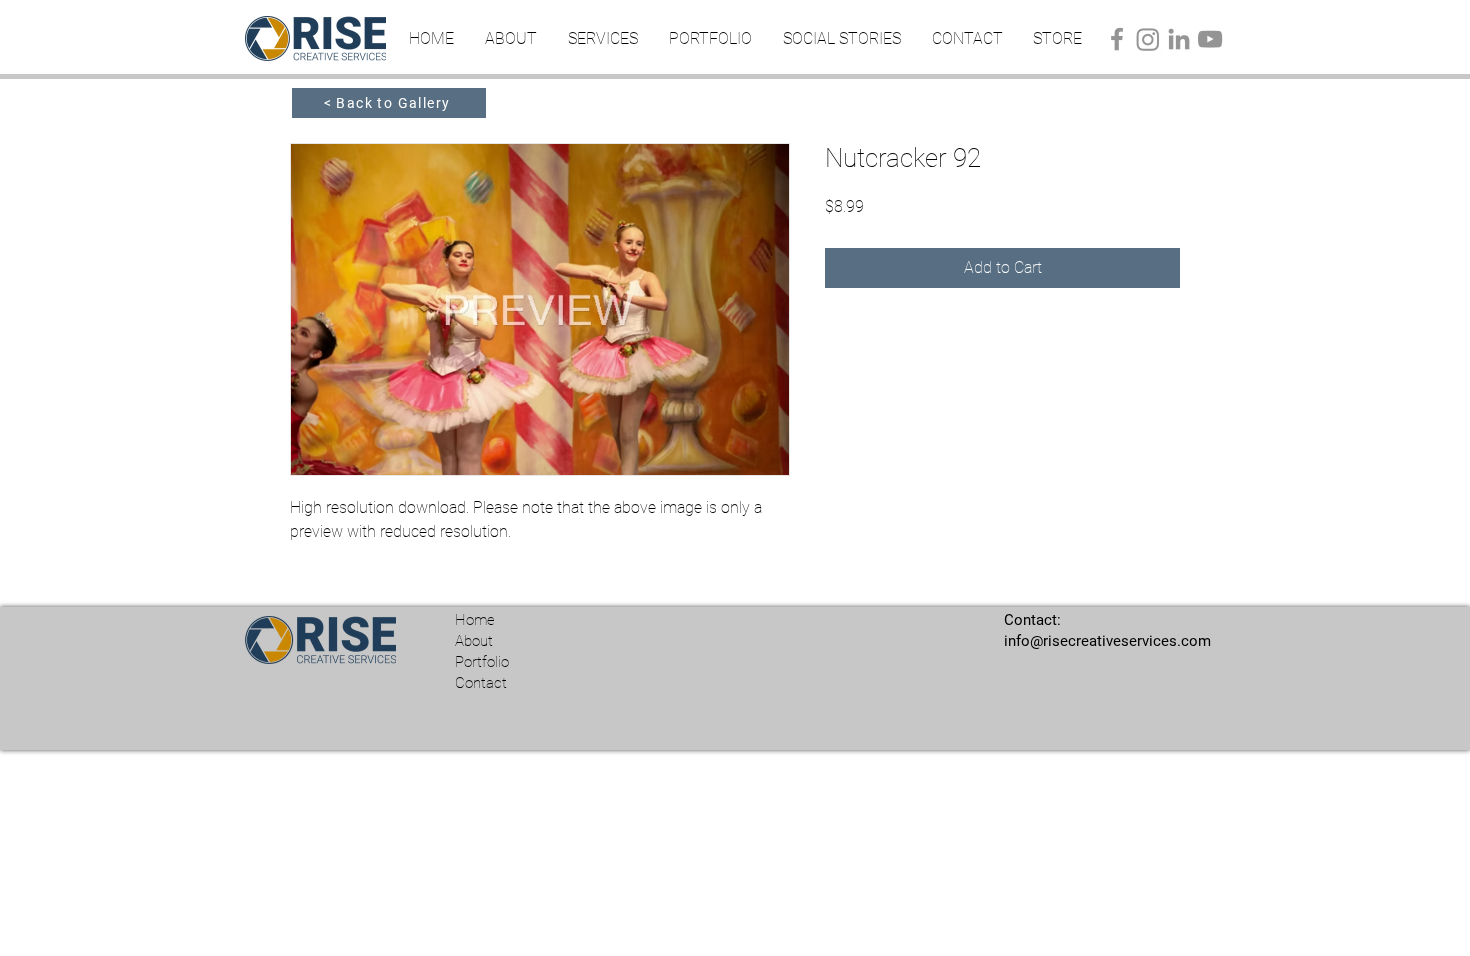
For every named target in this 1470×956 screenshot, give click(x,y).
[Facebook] (1117, 39)
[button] (602, 39)
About (474, 641)
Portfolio (482, 662)
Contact (481, 683)
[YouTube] (1210, 39)
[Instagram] (1148, 39)
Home (475, 620)
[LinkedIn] (1179, 39)
